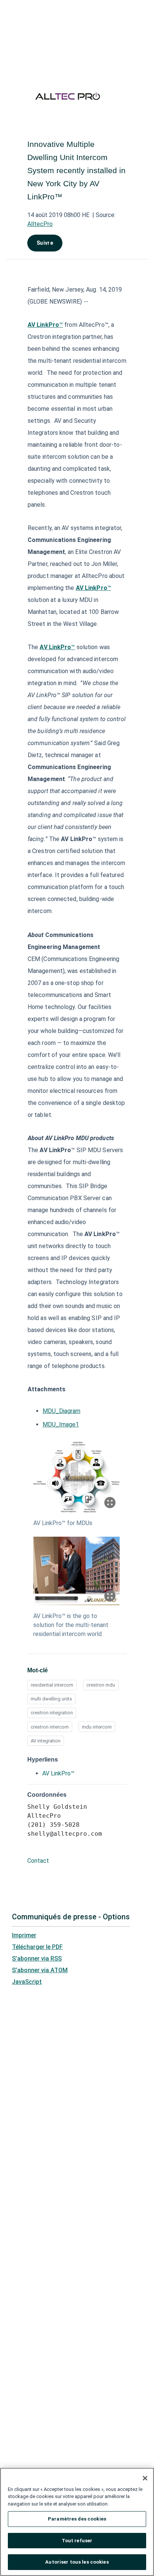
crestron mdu (101, 1685)
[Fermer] (145, 2478)
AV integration (46, 1741)
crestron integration (52, 1713)
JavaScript (27, 1982)
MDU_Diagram (61, 1411)
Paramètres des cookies (77, 2519)
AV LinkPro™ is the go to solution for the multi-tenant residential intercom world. (71, 1625)
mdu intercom (97, 1727)
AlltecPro (40, 224)
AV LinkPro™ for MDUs (63, 1523)
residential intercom (52, 1685)
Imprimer (24, 1935)
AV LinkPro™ (58, 1773)
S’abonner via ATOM (40, 1970)
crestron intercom (50, 1727)
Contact (38, 1861)
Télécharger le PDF (37, 1947)
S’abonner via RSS (37, 1959)
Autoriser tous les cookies (77, 2562)
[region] (77, 2522)
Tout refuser (77, 2541)
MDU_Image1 (61, 1424)
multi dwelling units (51, 1699)
